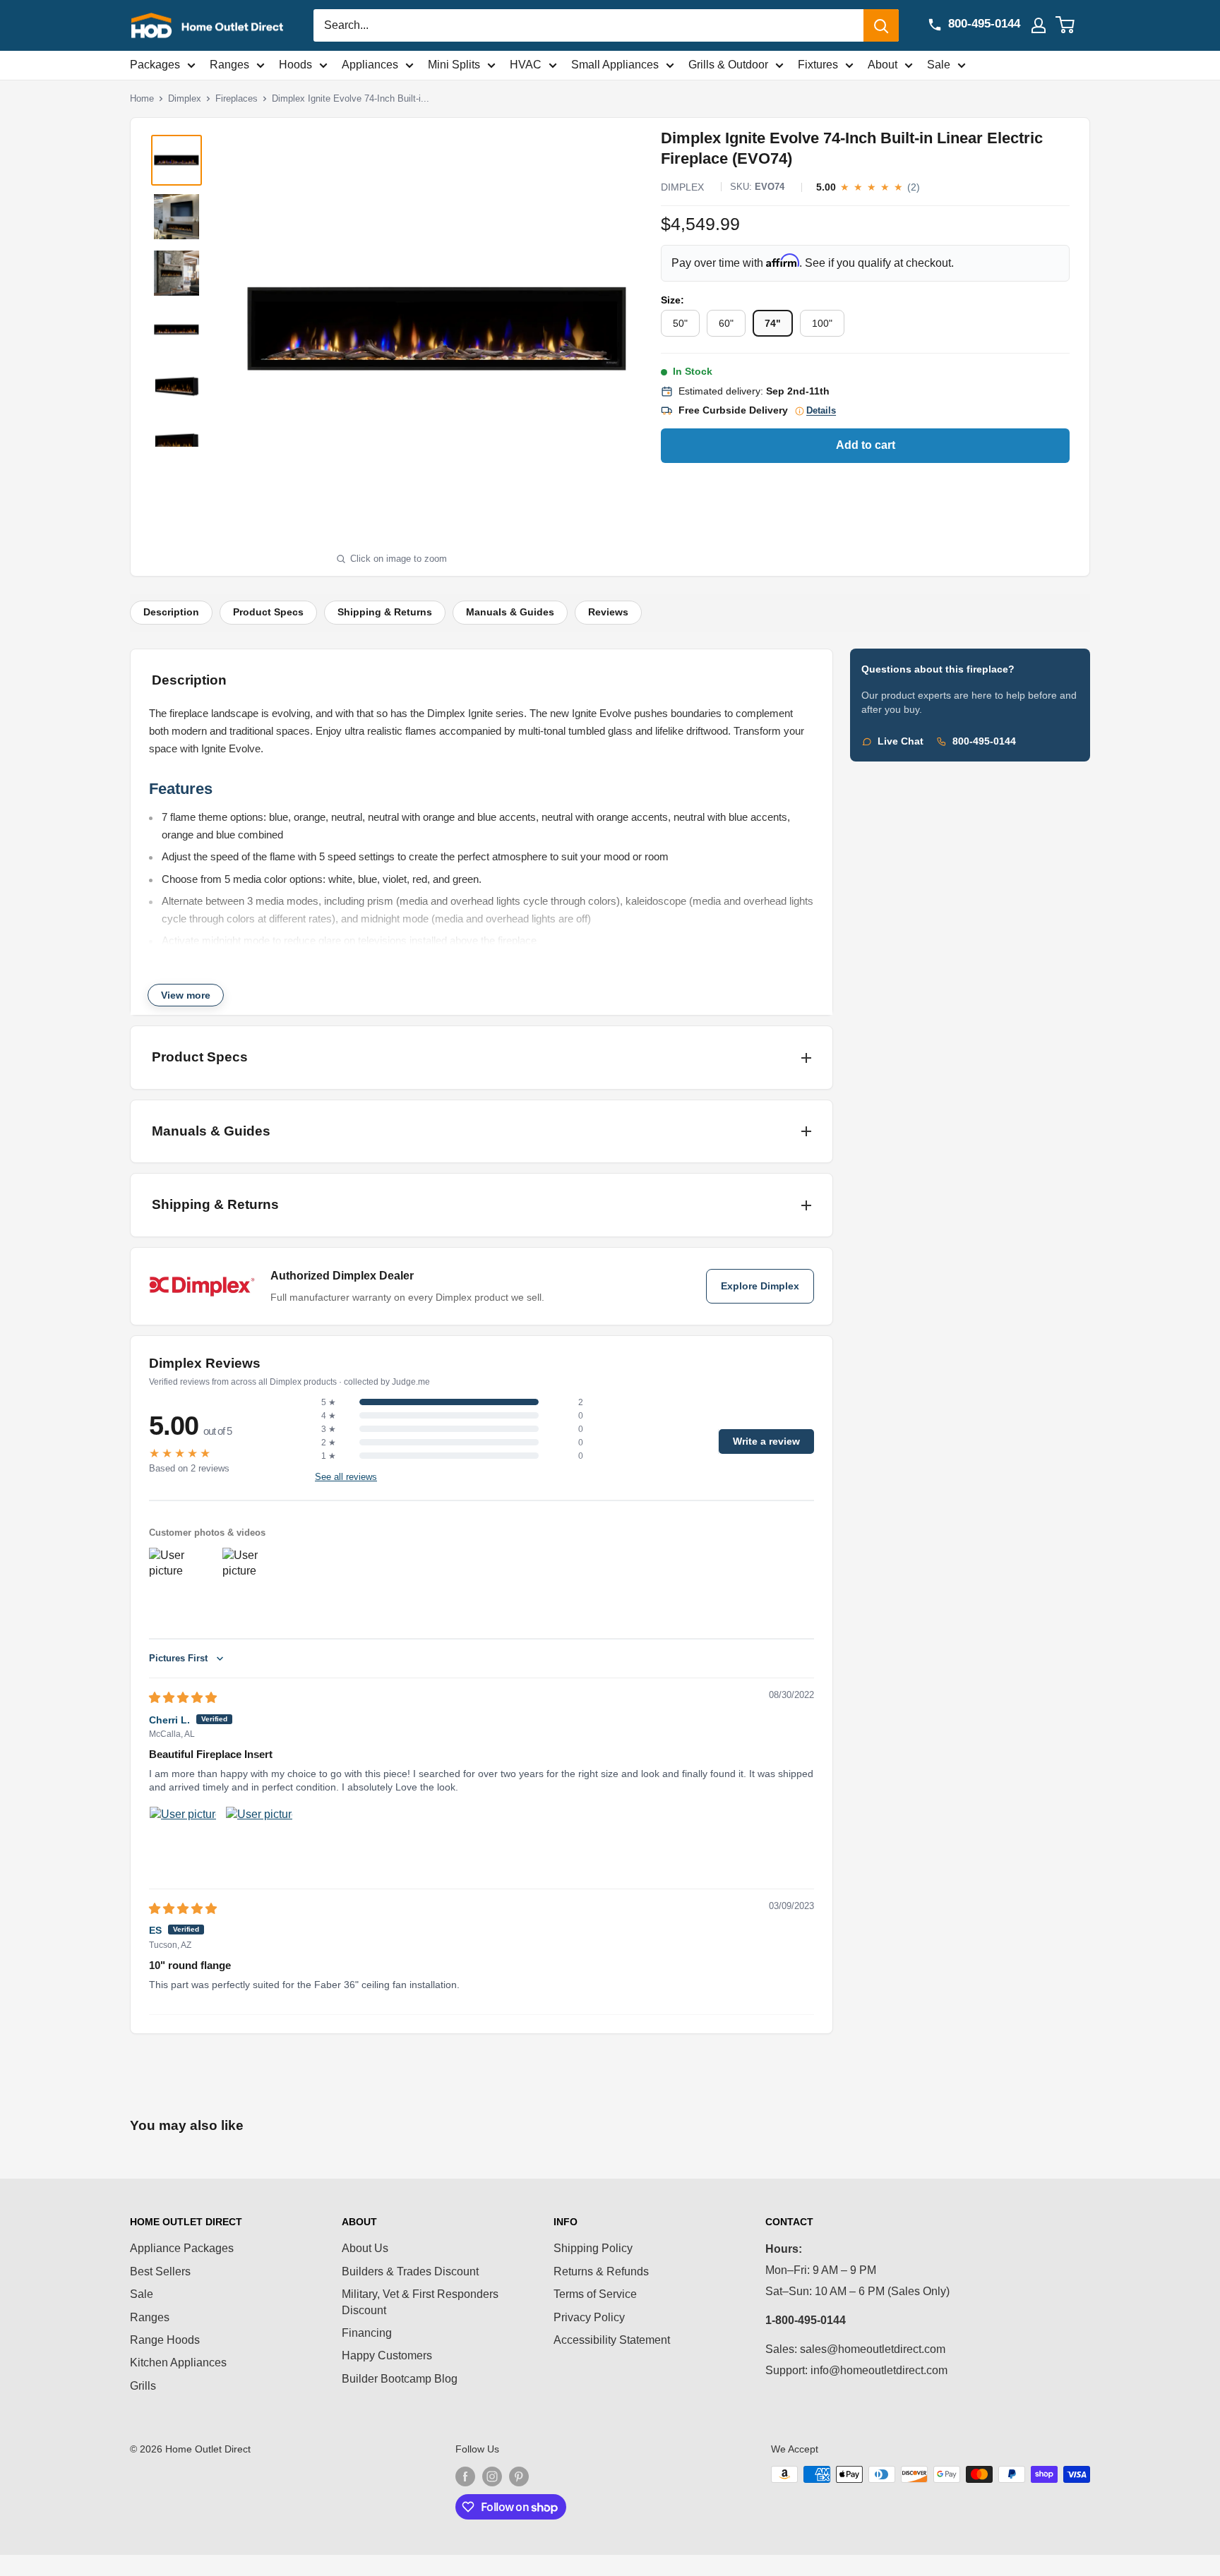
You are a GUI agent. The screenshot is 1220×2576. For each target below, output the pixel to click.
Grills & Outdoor (728, 65)
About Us (365, 2248)
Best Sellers (160, 2271)
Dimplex (185, 98)
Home (142, 98)
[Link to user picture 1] (183, 1840)
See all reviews (346, 1477)
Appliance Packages (182, 2248)
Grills (143, 2386)
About (883, 65)
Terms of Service (595, 2294)
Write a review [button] (766, 1442)
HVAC (526, 65)
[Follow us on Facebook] (465, 2476)
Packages (155, 65)
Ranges (229, 65)
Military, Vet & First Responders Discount (420, 2302)
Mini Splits (454, 65)
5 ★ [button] (329, 1402)
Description (171, 612)
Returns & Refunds (601, 2271)
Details (821, 411)
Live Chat (901, 741)
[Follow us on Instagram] (492, 2476)
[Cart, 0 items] (1074, 25)
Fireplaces (237, 98)
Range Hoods (165, 2340)
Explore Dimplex (760, 1286)
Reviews (608, 612)
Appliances (370, 65)
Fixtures (818, 65)
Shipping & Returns (385, 612)
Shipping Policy (593, 2248)
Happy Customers (387, 2355)
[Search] (881, 25)
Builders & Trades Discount (410, 2271)
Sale (939, 65)
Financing (367, 2333)
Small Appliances (615, 65)
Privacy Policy (589, 2317)
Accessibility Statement (612, 2340)
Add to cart (866, 445)
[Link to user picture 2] (259, 1840)
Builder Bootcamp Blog (400, 2379)
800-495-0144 (984, 741)
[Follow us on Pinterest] (519, 2476)
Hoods (295, 65)
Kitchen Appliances (178, 2363)
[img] (183, 1698)
